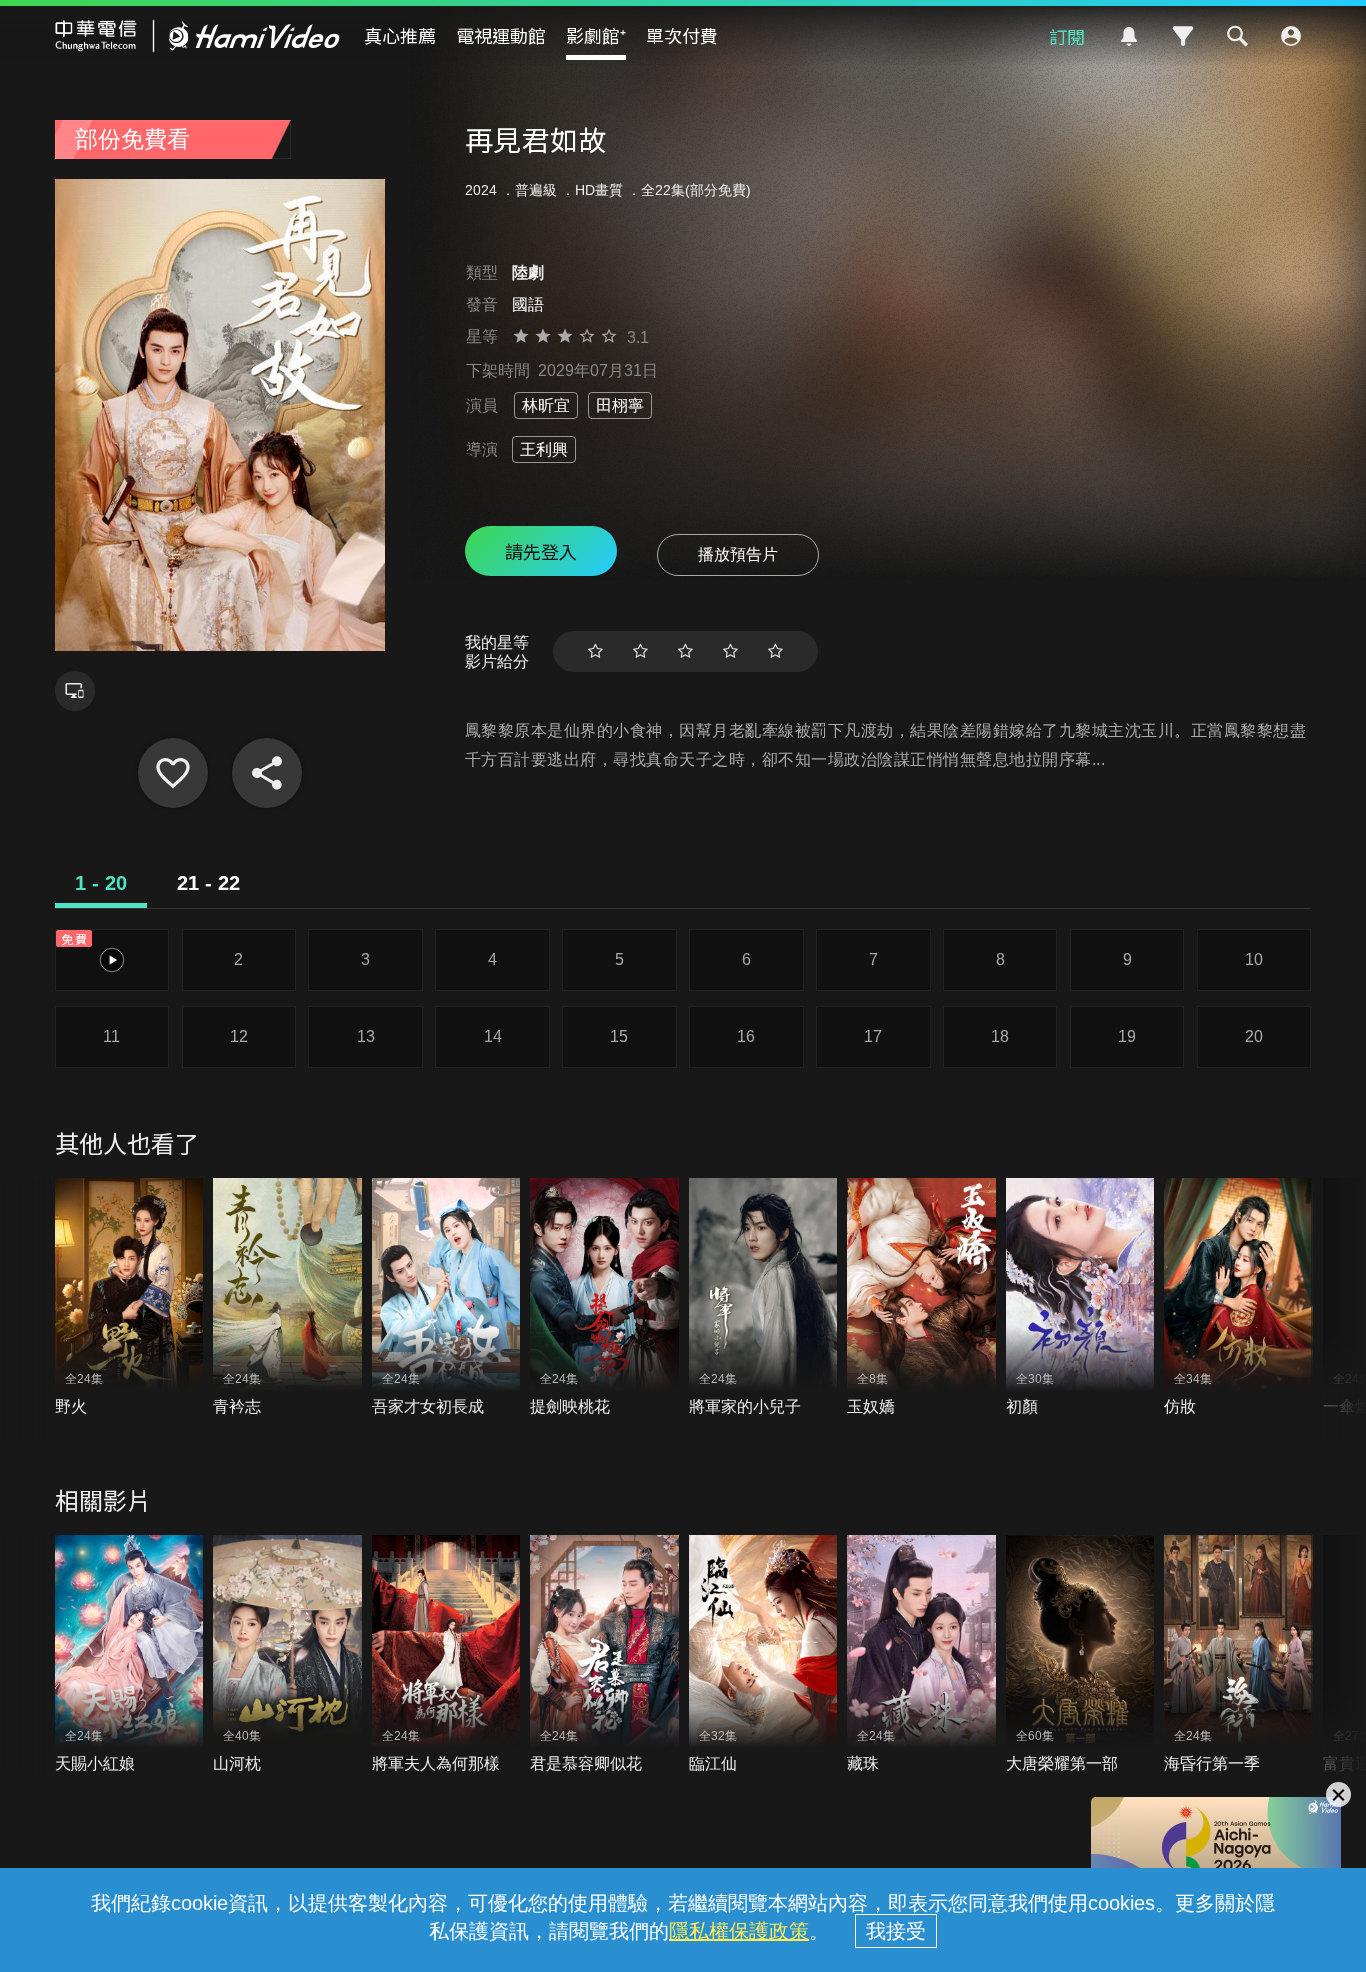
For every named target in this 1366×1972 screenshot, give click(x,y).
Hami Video (197, 36)
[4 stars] (730, 651)
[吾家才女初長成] (446, 1298)
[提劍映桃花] (604, 1298)
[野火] (129, 1298)
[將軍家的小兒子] (763, 1298)
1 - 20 (101, 883)
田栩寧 (620, 405)
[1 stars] (595, 651)
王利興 (544, 449)
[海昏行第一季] (1238, 1655)
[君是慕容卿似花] (604, 1655)
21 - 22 (208, 883)
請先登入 (541, 551)
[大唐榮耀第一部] (1080, 1655)
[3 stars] (685, 651)
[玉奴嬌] (921, 1298)
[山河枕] (287, 1655)
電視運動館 (501, 35)
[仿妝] (1238, 1298)
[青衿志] (287, 1298)
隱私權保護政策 (739, 1931)
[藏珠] (921, 1655)
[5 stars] (775, 651)
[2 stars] (640, 651)
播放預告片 (738, 554)
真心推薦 (400, 35)
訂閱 (1067, 36)
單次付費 (682, 35)
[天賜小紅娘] (129, 1655)
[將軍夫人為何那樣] (446, 1655)
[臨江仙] (763, 1655)
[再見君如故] (173, 773)
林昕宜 (546, 405)
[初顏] (1080, 1298)
